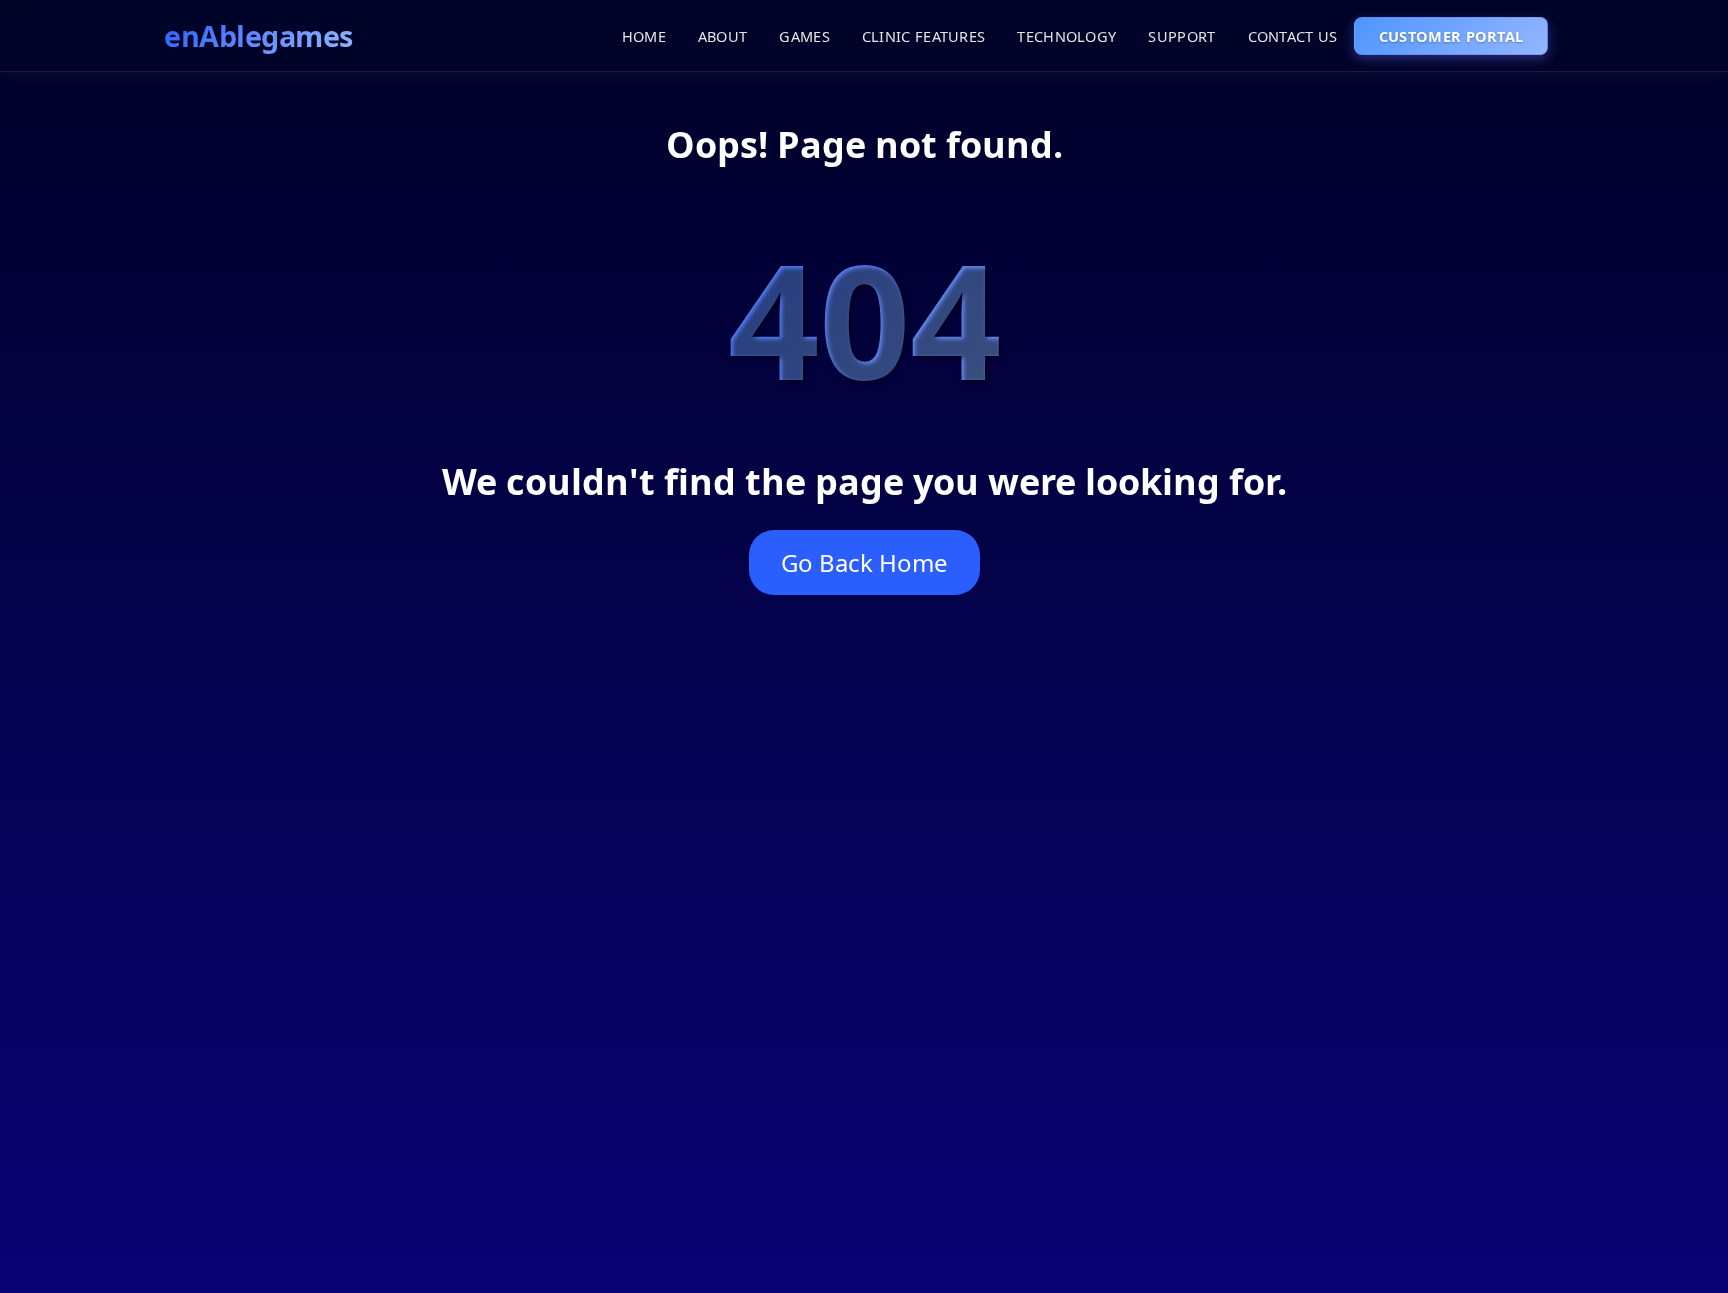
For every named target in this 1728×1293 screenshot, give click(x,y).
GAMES (804, 36)
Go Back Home (864, 562)
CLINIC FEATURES (924, 36)
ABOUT (723, 36)
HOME (644, 36)
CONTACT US (1293, 36)
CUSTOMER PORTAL (1451, 36)
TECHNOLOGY (1066, 36)
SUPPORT (1181, 36)
